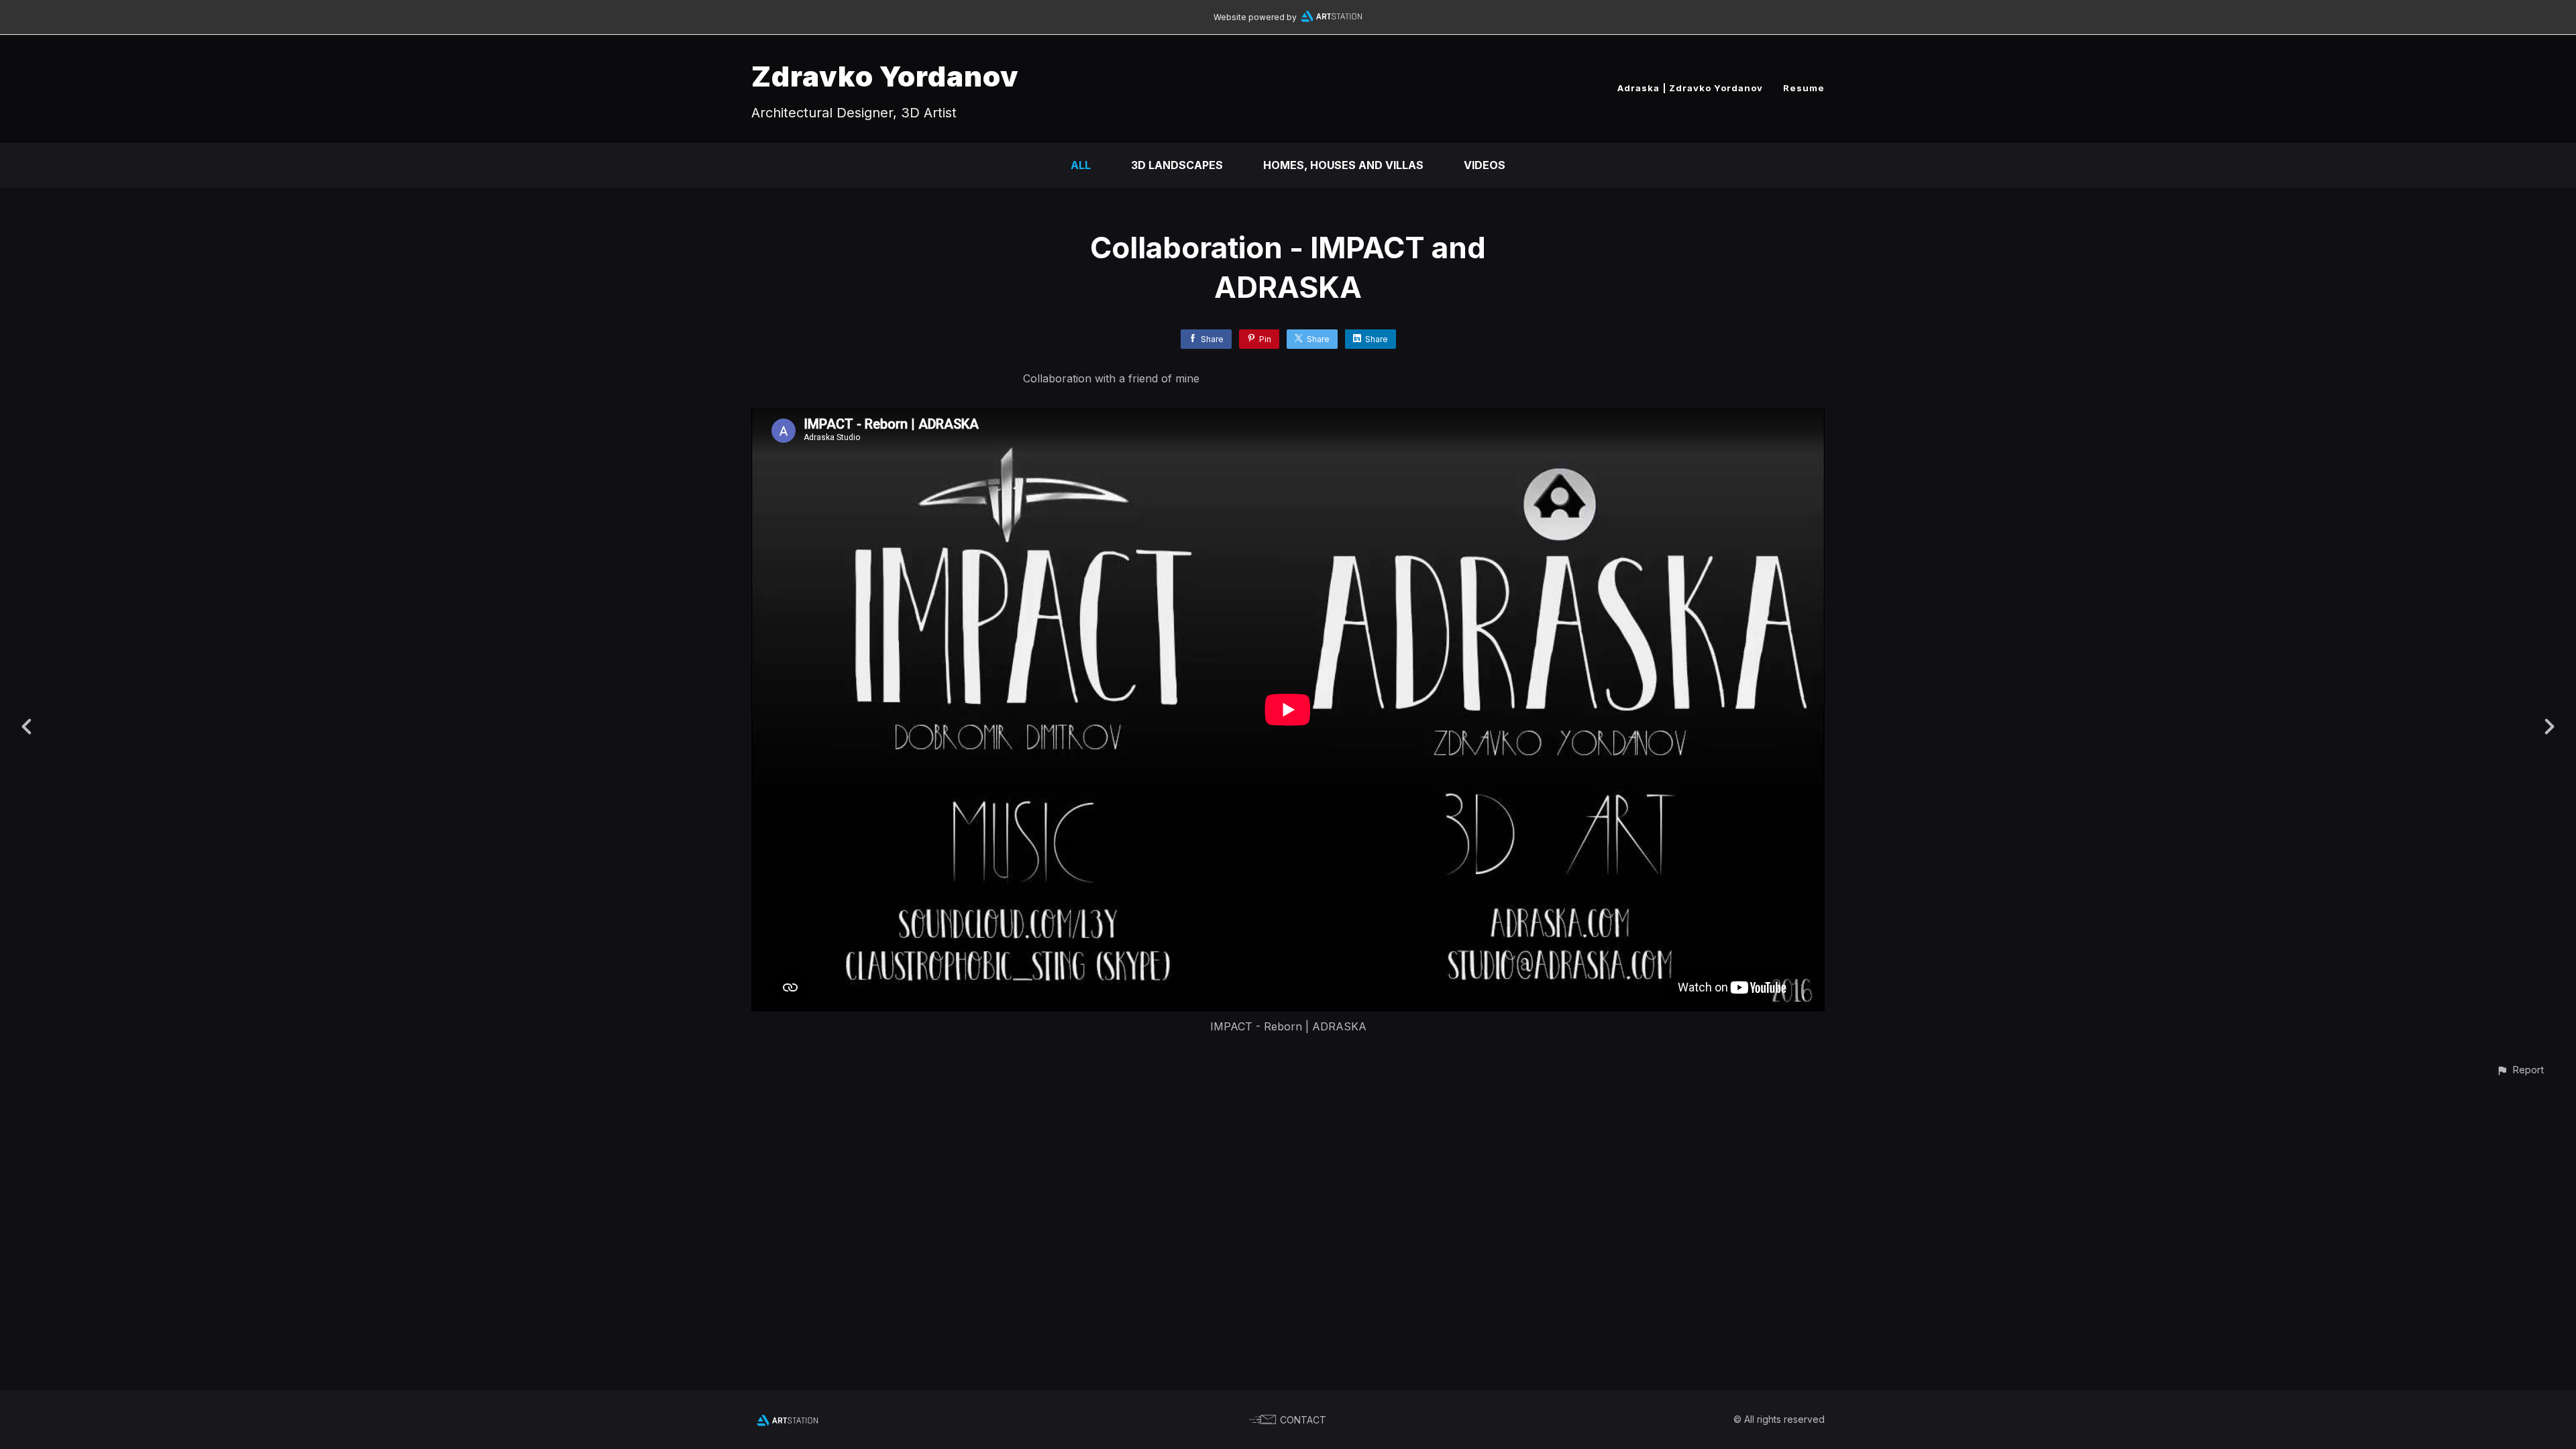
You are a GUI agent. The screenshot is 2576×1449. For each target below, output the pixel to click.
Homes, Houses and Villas (1343, 165)
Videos (1485, 165)
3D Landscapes (1177, 165)
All (1081, 165)
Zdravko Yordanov (885, 76)
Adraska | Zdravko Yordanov (1690, 88)
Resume (1804, 88)
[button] (2520, 1070)
